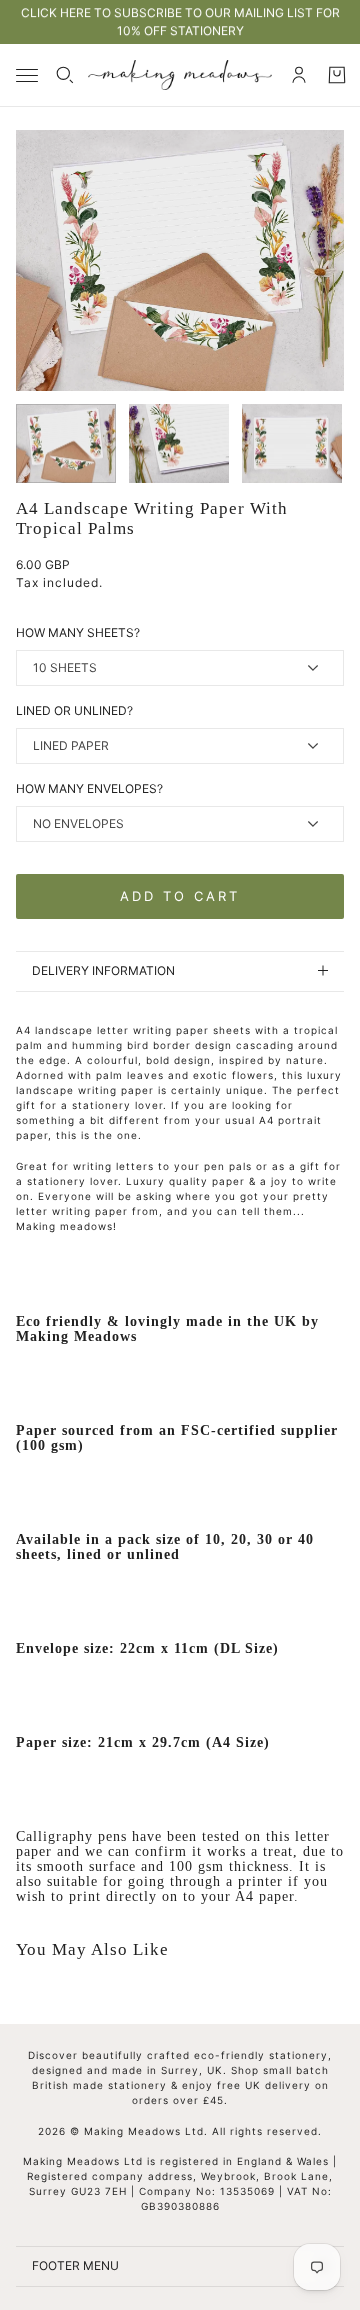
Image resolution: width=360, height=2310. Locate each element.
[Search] (65, 75)
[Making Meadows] (180, 75)
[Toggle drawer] (27, 75)
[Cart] (337, 75)
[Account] (299, 75)
